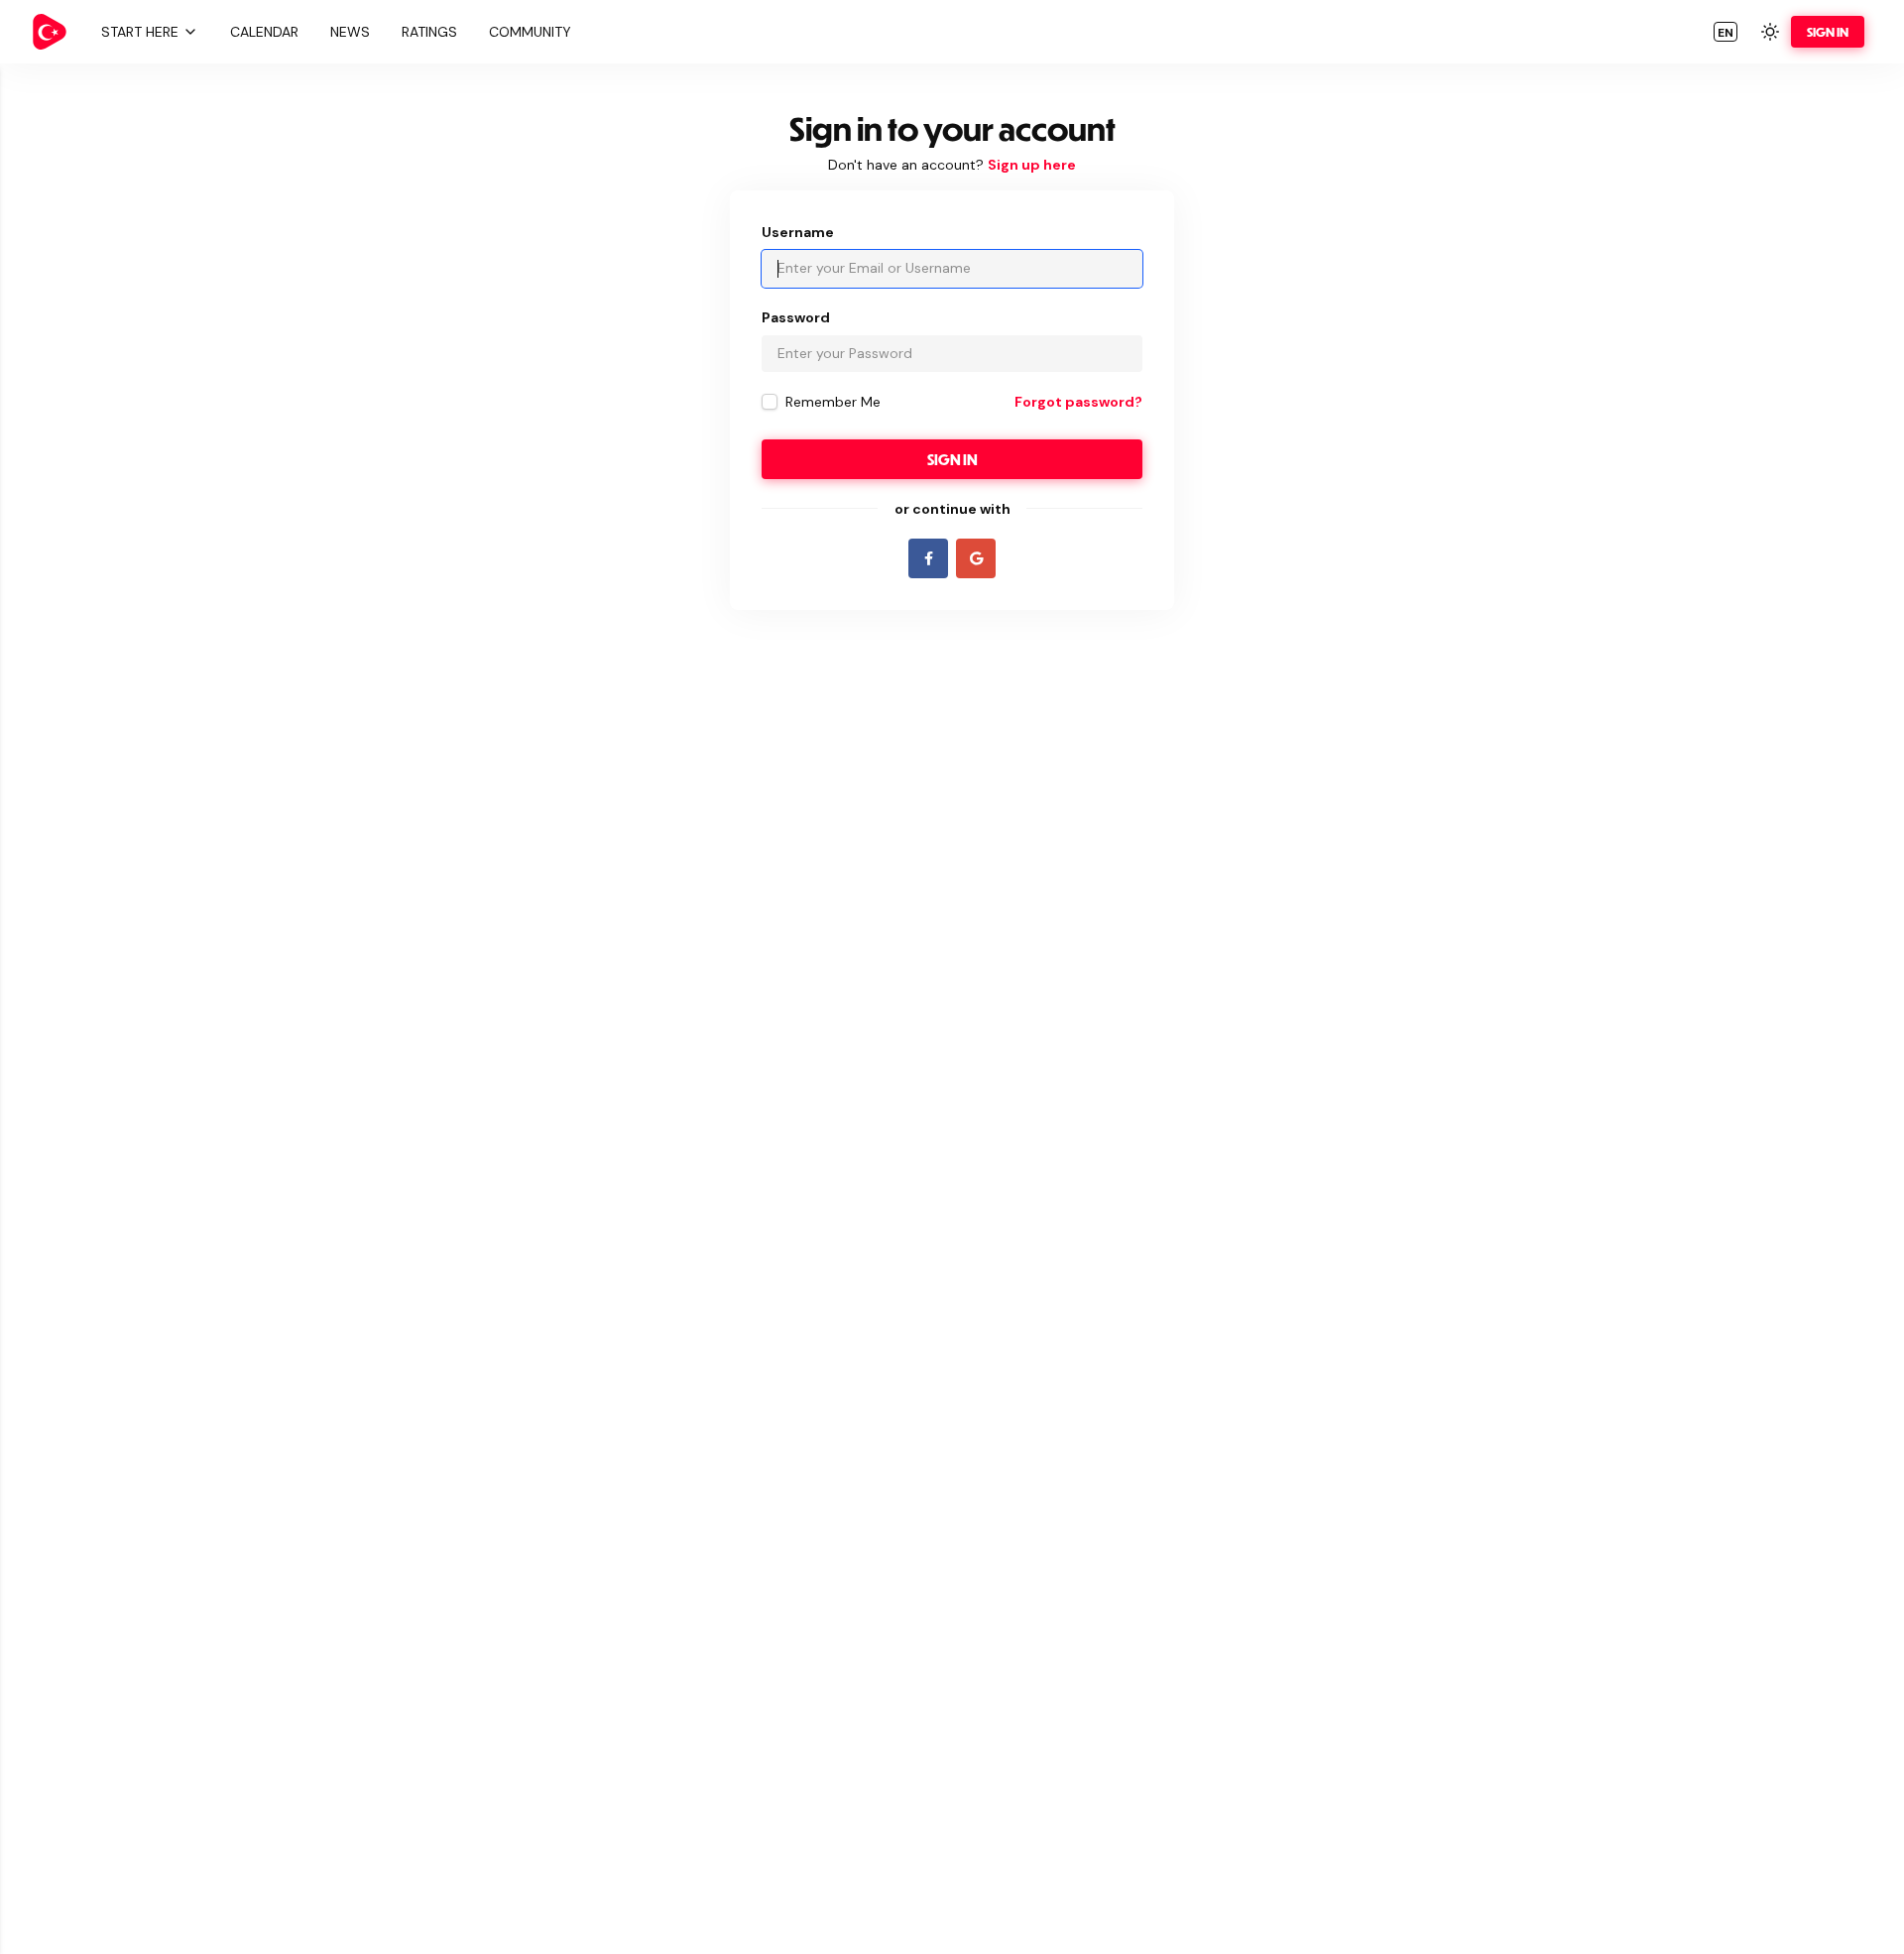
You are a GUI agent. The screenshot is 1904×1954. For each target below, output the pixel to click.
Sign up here (1032, 165)
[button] (147, 32)
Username (798, 232)
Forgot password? (1078, 402)
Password (796, 317)
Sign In (1828, 32)
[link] (50, 32)
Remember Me (833, 402)
